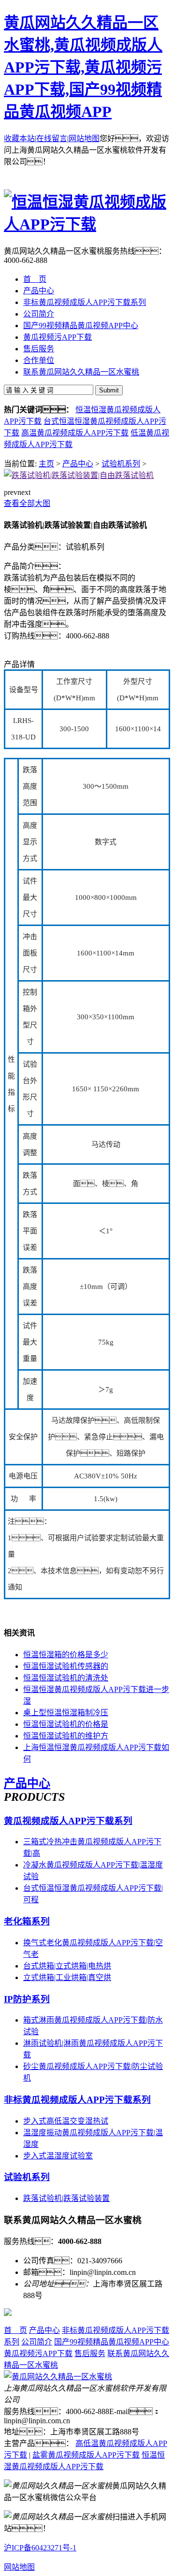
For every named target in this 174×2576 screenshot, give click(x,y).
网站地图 (84, 138)
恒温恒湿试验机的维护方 (66, 1736)
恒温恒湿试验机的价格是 (66, 1724)
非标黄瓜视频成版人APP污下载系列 (77, 2100)
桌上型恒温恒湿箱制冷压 (66, 1713)
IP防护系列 (27, 1999)
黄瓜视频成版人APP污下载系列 (68, 1821)
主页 (46, 464)
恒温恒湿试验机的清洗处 (66, 1678)
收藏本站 (19, 138)
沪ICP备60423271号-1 (40, 2548)
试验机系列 (121, 464)
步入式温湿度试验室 (58, 2156)
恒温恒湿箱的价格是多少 (66, 1655)
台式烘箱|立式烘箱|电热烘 (67, 1966)
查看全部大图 (27, 503)
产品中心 (78, 464)
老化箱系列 (27, 1921)
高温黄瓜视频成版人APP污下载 (75, 433)
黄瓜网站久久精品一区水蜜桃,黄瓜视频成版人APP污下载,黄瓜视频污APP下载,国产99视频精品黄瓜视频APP (83, 67)
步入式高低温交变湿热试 (66, 2121)
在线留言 (52, 138)
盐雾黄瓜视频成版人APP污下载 (86, 2455)
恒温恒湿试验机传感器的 (66, 1666)
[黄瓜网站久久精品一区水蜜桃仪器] (58, 2377)
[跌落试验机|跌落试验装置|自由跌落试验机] (79, 475)
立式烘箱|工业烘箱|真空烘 (67, 1977)
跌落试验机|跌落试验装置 (66, 2198)
